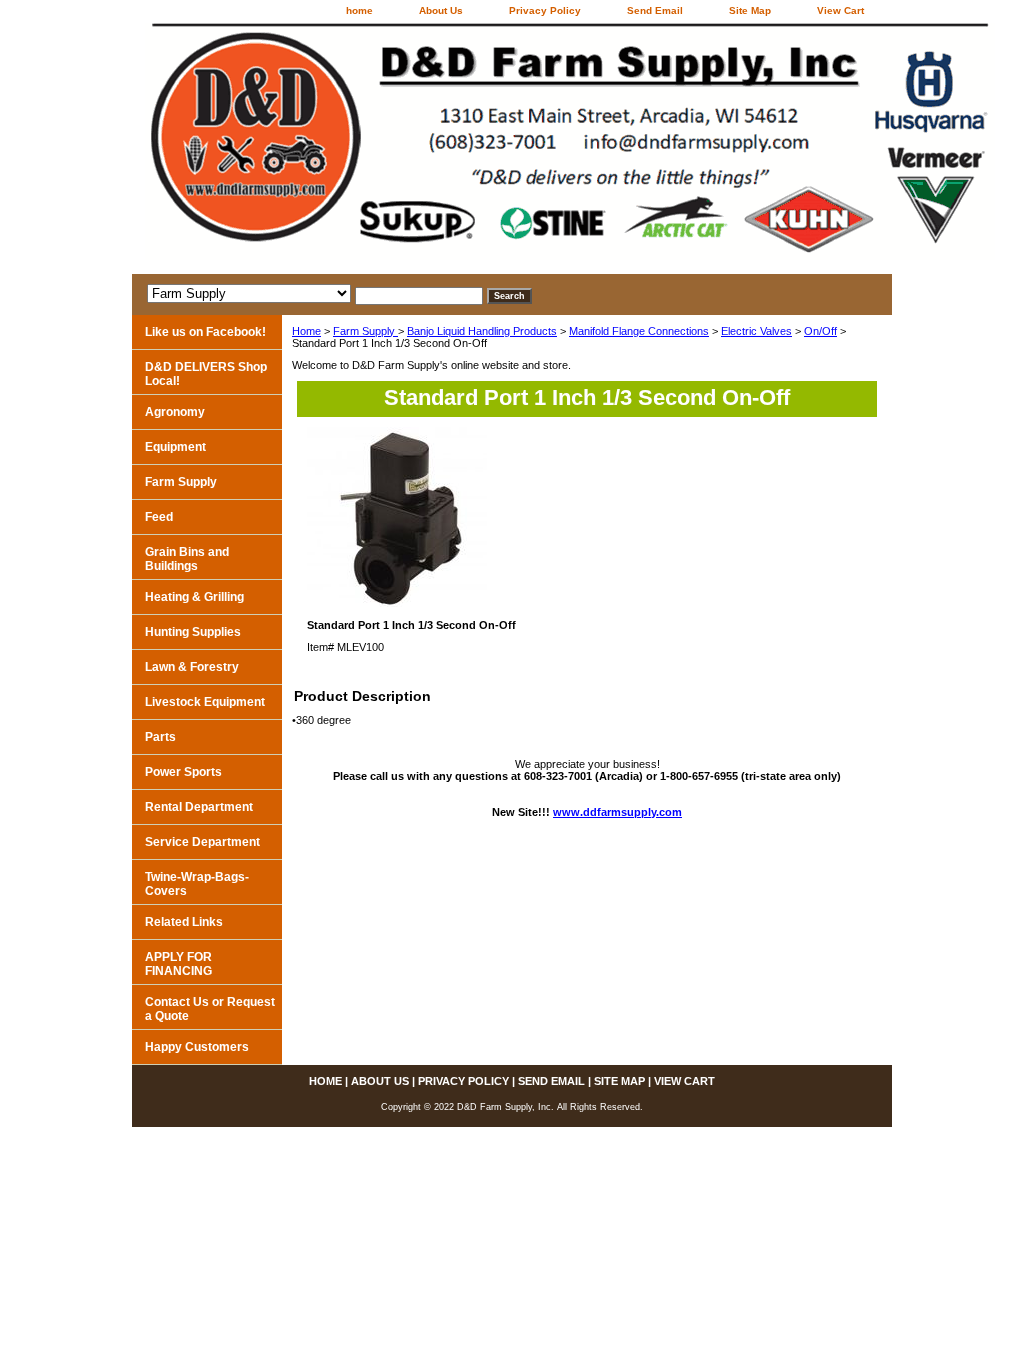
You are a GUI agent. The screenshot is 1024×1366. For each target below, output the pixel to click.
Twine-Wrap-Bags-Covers (197, 884)
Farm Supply (365, 331)
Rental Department (199, 807)
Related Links (184, 922)
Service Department (202, 842)
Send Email (655, 10)
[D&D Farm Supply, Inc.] (382, 148)
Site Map (750, 10)
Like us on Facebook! (205, 332)
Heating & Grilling (194, 597)
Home (306, 331)
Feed (159, 517)
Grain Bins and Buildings (187, 559)
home (359, 10)
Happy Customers (197, 1047)
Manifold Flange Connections (639, 331)
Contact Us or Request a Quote (210, 1009)
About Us (441, 10)
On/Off (820, 331)
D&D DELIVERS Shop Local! (206, 374)
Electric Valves (756, 331)
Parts (160, 737)
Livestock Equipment (205, 702)
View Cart (840, 10)
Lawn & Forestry (192, 667)
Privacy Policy (545, 10)
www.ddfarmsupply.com (617, 812)
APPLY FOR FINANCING (178, 964)
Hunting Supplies (193, 632)
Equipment (175, 447)
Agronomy (175, 412)
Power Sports (183, 772)
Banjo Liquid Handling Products (482, 331)
